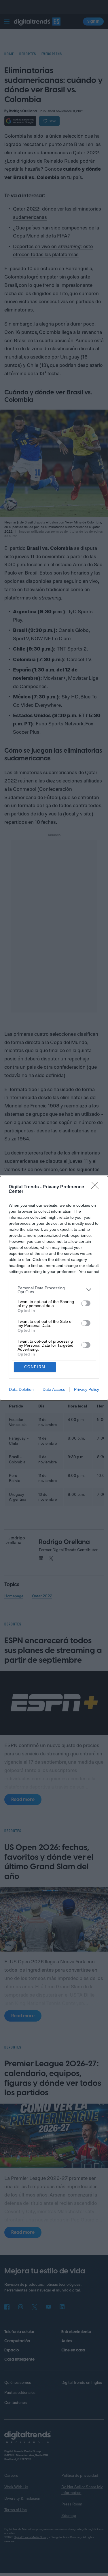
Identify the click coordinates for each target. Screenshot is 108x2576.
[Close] (97, 1187)
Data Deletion (21, 1389)
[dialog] (54, 1288)
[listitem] (54, 1290)
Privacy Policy (87, 1389)
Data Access (54, 1389)
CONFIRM (35, 1367)
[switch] (86, 1303)
